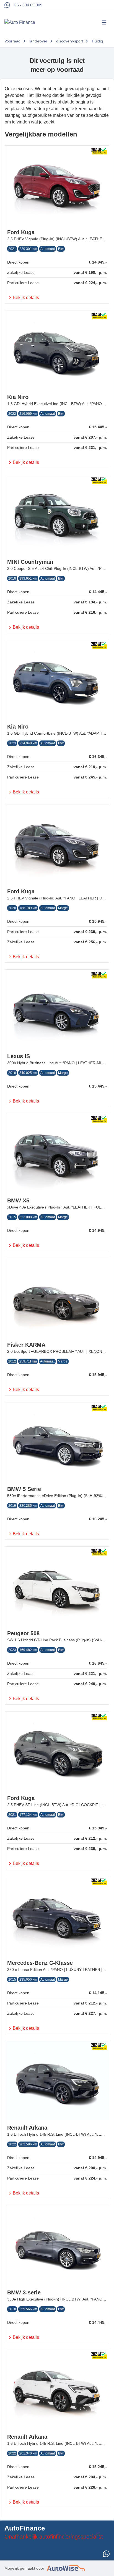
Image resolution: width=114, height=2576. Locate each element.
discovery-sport (70, 41)
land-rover (38, 41)
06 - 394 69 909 (28, 5)
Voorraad (12, 41)
